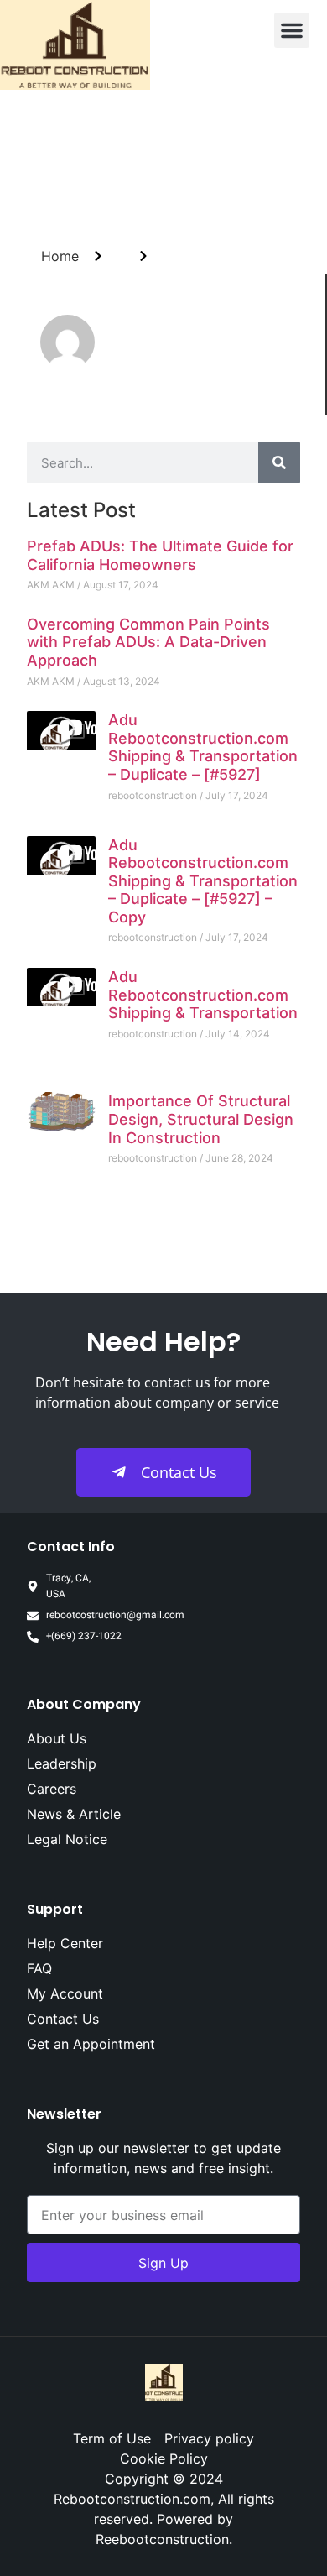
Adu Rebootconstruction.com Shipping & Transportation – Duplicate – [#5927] (203, 747)
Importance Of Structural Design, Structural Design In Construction (201, 1119)
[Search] (279, 462)
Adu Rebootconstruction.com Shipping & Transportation (203, 995)
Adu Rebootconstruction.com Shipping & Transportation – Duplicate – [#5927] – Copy (203, 881)
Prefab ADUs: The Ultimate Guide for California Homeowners (160, 555)
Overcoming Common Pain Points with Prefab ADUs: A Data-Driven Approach (148, 642)
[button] (292, 30)
